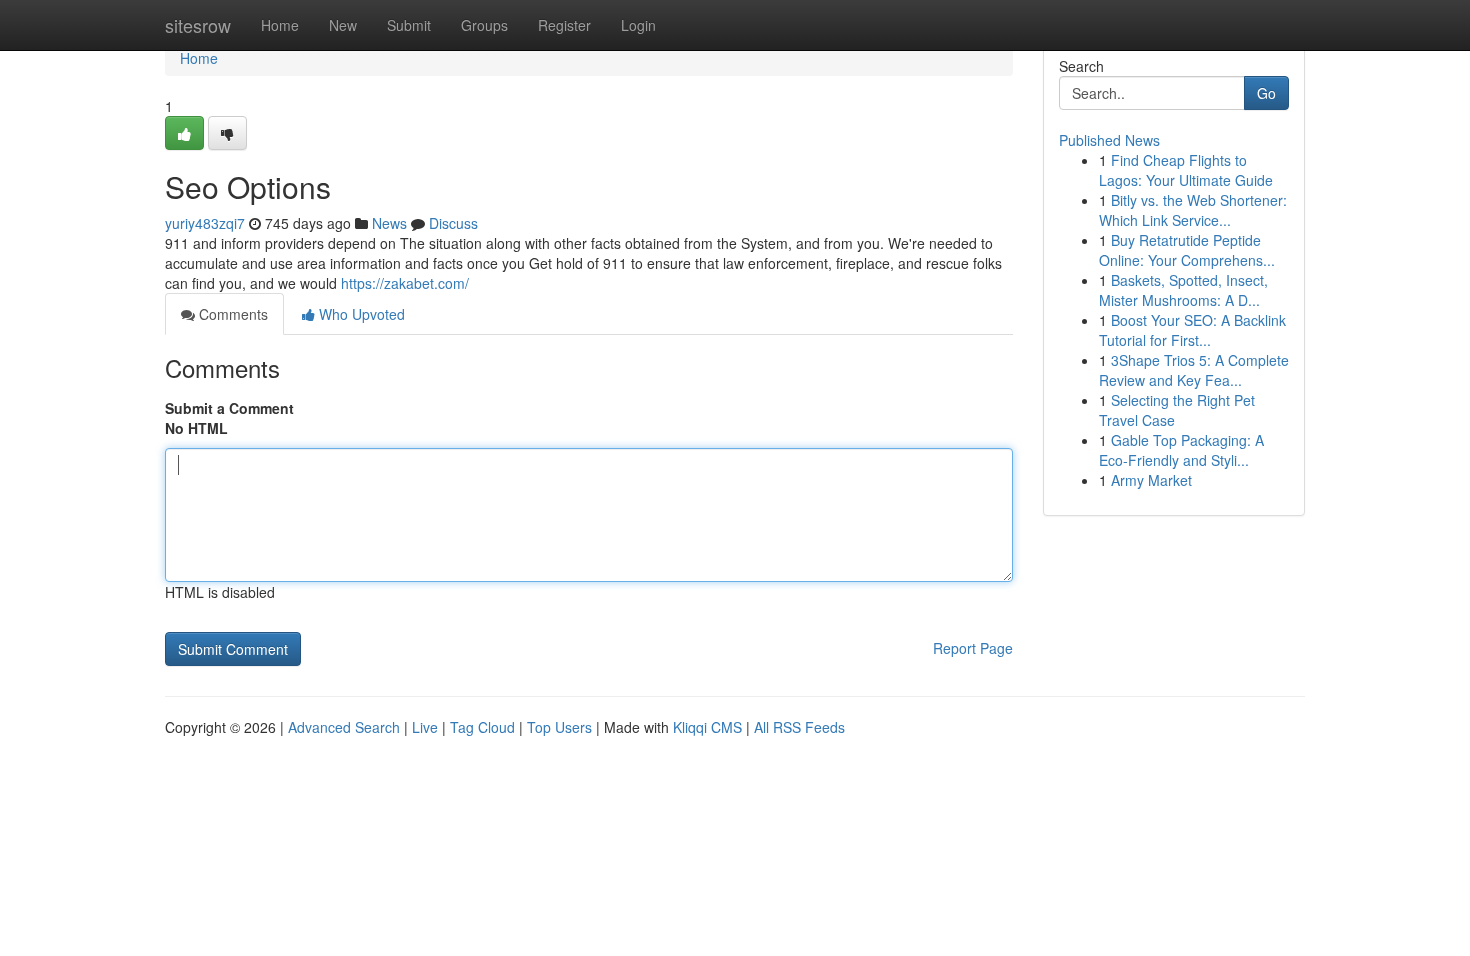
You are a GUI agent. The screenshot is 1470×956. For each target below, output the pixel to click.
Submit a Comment (229, 408)
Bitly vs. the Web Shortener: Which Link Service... (1193, 210)
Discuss (453, 223)
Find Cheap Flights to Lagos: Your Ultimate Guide (1186, 170)
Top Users (559, 727)
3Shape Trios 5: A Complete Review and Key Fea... (1194, 370)
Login (638, 25)
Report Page (973, 648)
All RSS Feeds (799, 727)
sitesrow (198, 25)
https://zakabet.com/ (405, 283)
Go (1266, 93)
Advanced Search (344, 727)
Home (280, 25)
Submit (409, 25)
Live (425, 727)
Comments (231, 314)
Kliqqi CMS (707, 727)
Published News (1109, 140)
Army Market (1151, 480)
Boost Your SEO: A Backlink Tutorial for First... (1192, 330)
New (343, 25)
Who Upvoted (360, 314)
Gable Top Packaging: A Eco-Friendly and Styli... (1181, 450)
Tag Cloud (482, 727)
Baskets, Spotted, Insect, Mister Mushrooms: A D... (1183, 290)
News (389, 223)
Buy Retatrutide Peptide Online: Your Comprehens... (1187, 250)
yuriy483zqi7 (205, 223)
